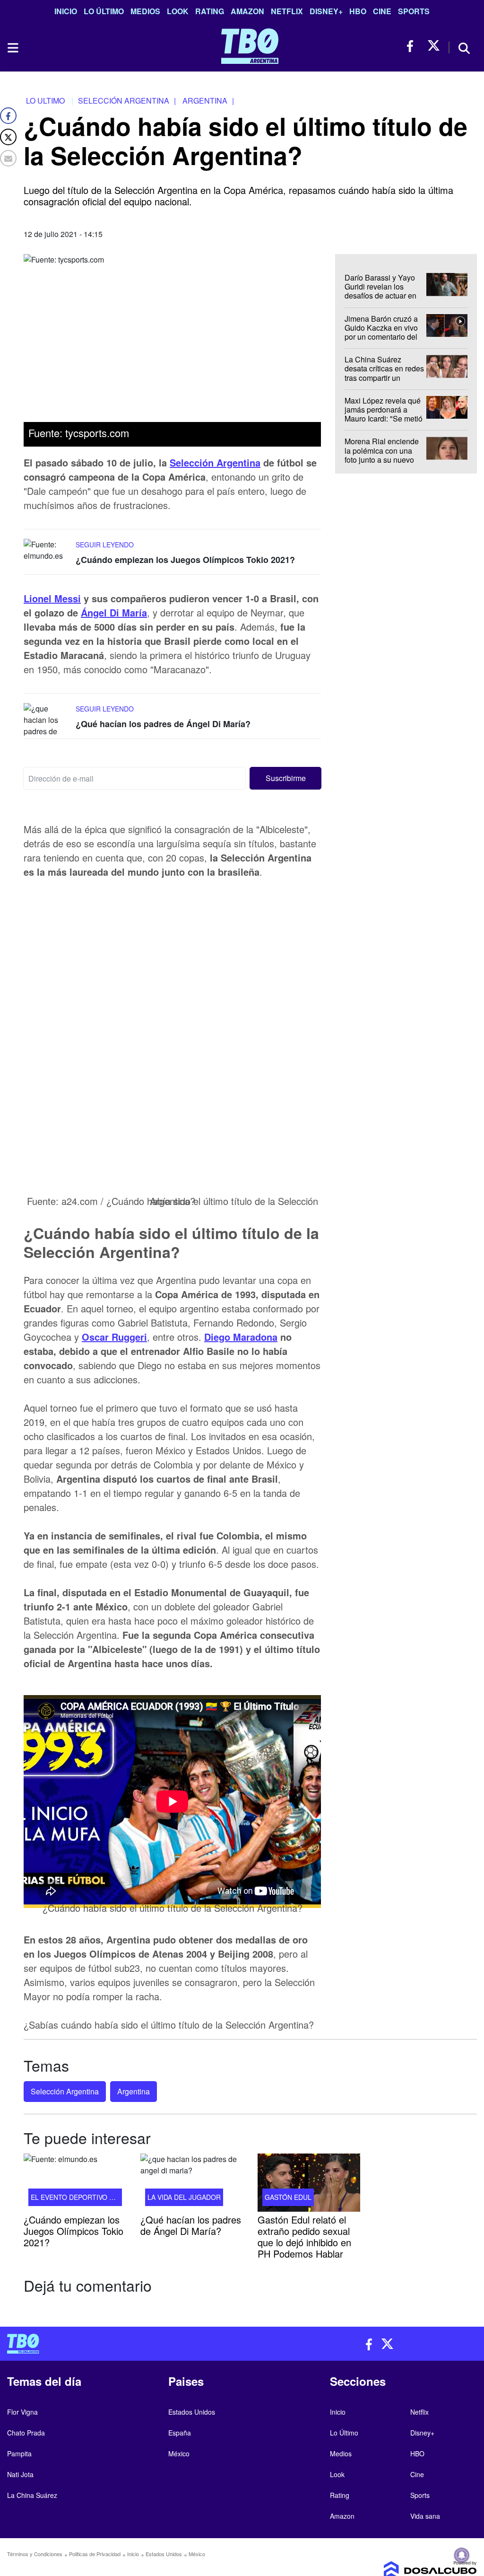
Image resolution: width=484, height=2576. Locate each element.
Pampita (19, 2453)
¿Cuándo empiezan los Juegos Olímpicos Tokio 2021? (185, 560)
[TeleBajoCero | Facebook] (413, 46)
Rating (210, 11)
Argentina (134, 2091)
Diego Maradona (241, 1337)
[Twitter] (8, 137)
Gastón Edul (288, 2197)
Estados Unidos (192, 2412)
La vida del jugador (184, 2197)
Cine (382, 11)
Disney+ (326, 11)
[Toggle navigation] (12, 48)
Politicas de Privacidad (95, 2554)
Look (178, 11)
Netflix (287, 11)
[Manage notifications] (462, 2555)
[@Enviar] (8, 158)
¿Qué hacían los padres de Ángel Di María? (163, 724)
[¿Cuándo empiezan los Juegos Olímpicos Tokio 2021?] (47, 557)
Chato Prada (26, 2433)
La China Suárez (32, 2495)
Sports (414, 11)
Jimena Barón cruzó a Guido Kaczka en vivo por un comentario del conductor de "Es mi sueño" (381, 336)
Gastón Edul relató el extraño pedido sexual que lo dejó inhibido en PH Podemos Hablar (304, 2237)
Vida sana (425, 2516)
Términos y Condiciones (35, 2554)
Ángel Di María (114, 612)
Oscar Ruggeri (114, 1337)
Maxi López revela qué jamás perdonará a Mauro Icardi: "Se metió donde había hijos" (384, 414)
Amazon (247, 11)
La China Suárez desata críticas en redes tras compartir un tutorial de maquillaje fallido (384, 378)
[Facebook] (8, 116)
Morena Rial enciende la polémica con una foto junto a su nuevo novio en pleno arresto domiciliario (382, 459)
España (180, 2433)
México (179, 2453)
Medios (145, 11)
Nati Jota (20, 2474)
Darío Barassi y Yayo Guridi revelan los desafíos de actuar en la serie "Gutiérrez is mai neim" (380, 296)
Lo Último (104, 11)
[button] (285, 778)
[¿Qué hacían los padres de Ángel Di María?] (47, 721)
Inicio (66, 11)
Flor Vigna (22, 2412)
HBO (358, 11)
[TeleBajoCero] (121, 2344)
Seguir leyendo (105, 545)
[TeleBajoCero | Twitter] (434, 46)
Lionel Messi (52, 598)
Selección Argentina (215, 462)
